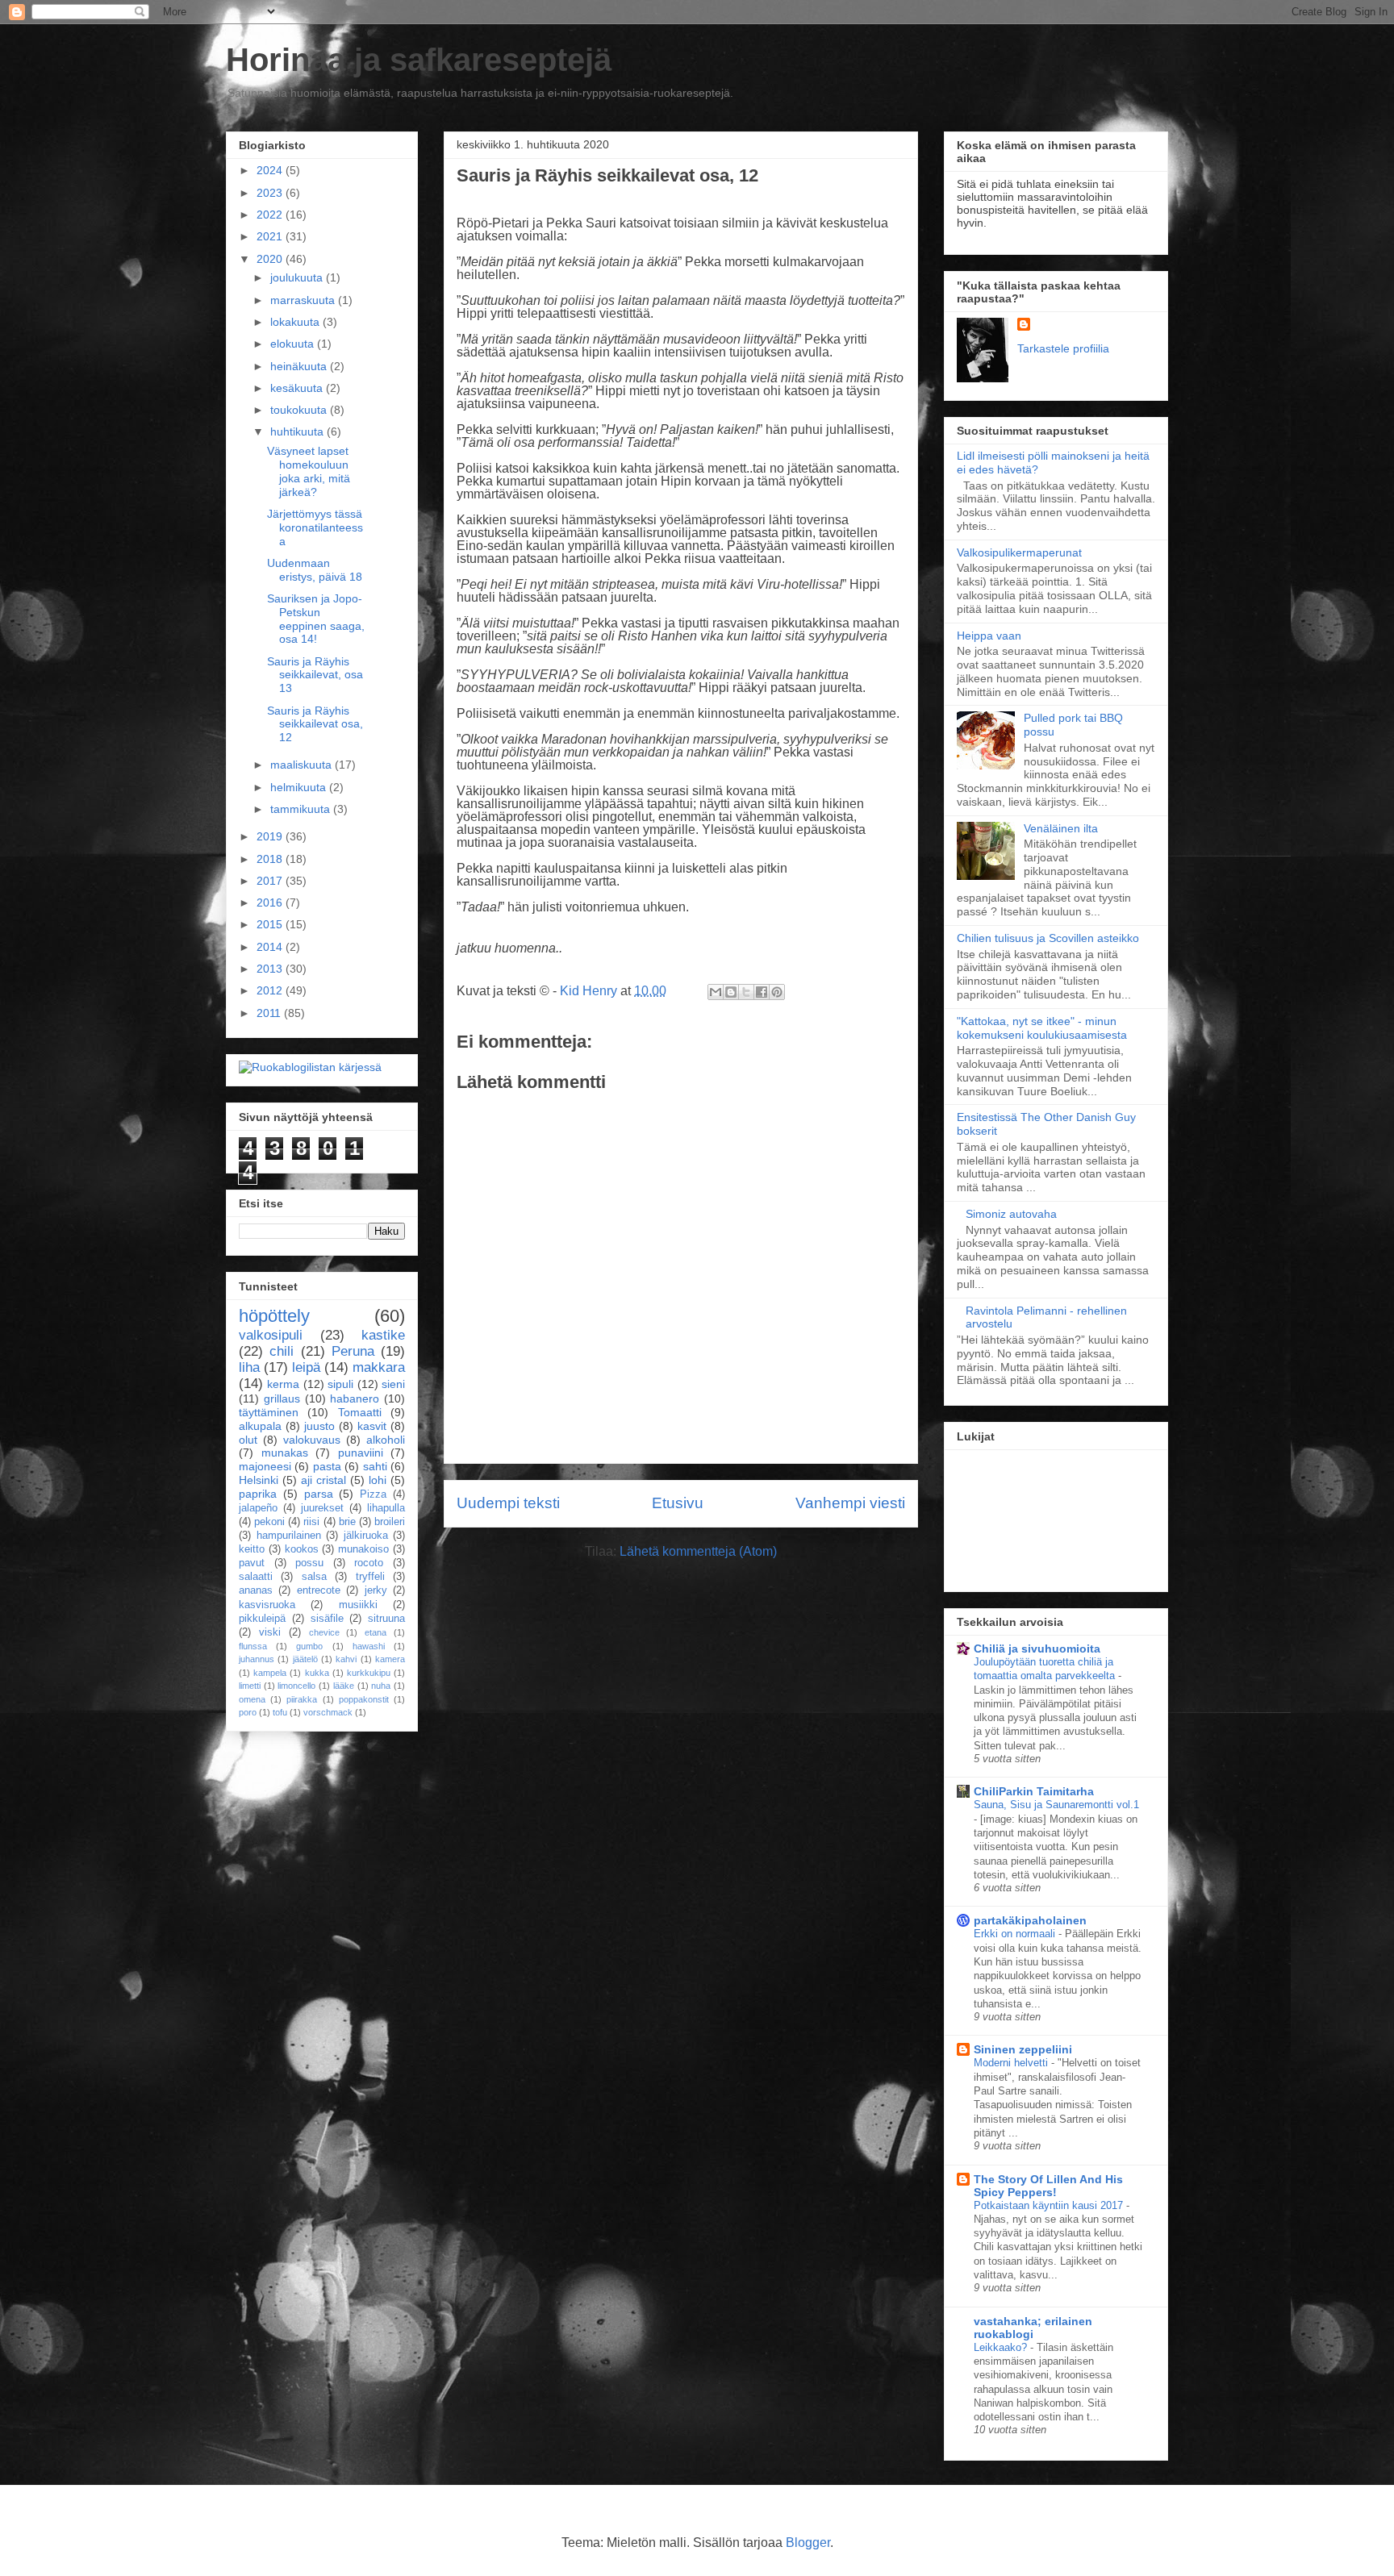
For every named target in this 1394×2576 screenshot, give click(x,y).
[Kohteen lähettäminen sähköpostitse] (716, 992)
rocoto (369, 1563)
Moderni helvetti (1012, 2063)
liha (249, 1367)
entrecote (319, 1590)
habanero (355, 1398)
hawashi (369, 1646)
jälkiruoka (366, 1536)
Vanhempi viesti (850, 1503)
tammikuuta (302, 809)
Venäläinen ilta (1061, 828)
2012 (271, 990)
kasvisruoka (267, 1605)
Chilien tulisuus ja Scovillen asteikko (1048, 938)
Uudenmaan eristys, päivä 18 (315, 570)
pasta (327, 1466)
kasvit (372, 1426)
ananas (256, 1590)
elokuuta (294, 344)
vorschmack (328, 1712)
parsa (319, 1494)
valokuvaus (312, 1440)
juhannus (257, 1659)
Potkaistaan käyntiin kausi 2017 (1050, 2205)
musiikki (358, 1605)
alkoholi (386, 1440)
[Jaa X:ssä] (746, 992)
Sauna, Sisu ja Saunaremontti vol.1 (1056, 1805)
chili (282, 1351)
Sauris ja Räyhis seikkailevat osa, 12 (315, 724)
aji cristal (323, 1480)
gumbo (309, 1646)
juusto (319, 1426)
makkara (379, 1367)
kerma (283, 1384)
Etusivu (678, 1503)
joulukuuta (298, 277)
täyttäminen (269, 1412)
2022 (271, 215)
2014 (271, 947)
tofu (280, 1712)
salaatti (256, 1577)
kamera (390, 1659)
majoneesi (265, 1466)
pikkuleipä (262, 1619)
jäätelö (305, 1659)
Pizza (373, 1494)
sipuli (340, 1384)
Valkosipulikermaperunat (1019, 552)
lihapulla (386, 1508)
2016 (271, 902)
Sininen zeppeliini (1023, 2049)
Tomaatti (360, 1412)
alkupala (260, 1426)
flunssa (253, 1646)
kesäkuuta (298, 388)
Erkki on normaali (1016, 1934)
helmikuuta (300, 787)
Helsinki (259, 1480)
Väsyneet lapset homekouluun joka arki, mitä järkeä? (309, 471)
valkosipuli (271, 1335)
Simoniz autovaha (1011, 1214)
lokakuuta (296, 322)
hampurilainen (289, 1536)
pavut (252, 1563)
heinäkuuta (300, 366)
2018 (271, 859)
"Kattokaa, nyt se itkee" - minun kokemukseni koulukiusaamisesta (1042, 1028)
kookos (302, 1549)
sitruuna (386, 1619)
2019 (271, 836)
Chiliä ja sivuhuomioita (1037, 1649)
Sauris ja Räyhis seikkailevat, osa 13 (315, 675)
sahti (375, 1466)
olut (248, 1440)
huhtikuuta (298, 431)
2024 (271, 170)
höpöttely (274, 1316)
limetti (250, 1686)
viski (270, 1632)
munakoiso (363, 1549)
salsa (314, 1577)
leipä (306, 1367)
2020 (271, 259)
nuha (381, 1686)
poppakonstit (364, 1699)
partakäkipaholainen (1030, 1920)
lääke (344, 1686)
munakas (285, 1453)
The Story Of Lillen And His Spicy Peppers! (1048, 2186)
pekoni (269, 1522)
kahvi (346, 1659)
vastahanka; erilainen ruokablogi (1033, 2328)
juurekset (322, 1508)
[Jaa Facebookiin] (762, 992)
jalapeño (258, 1508)
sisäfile (327, 1619)
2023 (271, 193)
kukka (317, 1673)
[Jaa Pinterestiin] (777, 992)
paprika (258, 1494)
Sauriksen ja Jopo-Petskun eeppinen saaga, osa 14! (316, 619)
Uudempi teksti (508, 1503)
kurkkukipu (369, 1673)
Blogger (808, 2543)
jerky (376, 1590)
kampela (270, 1673)
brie (347, 1522)
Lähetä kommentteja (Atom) (698, 1551)
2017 (271, 881)
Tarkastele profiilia (1063, 348)
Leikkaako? (1002, 2347)
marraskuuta (304, 300)
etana (376, 1632)
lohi (378, 1480)
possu (309, 1563)
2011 (270, 1013)
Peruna (353, 1351)
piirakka (302, 1699)
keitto (252, 1549)
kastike (383, 1335)
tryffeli (370, 1577)
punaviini (361, 1453)
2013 (271, 969)
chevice (324, 1632)
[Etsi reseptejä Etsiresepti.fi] (310, 1067)
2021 (271, 236)
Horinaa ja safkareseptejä (419, 60)
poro (248, 1712)
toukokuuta (300, 410)
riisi (311, 1522)
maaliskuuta (303, 765)
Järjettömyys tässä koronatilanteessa (315, 527)
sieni (393, 1384)
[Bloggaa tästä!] (731, 992)
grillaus (282, 1398)
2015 (271, 924)
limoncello (296, 1686)
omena (252, 1699)
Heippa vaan (989, 636)
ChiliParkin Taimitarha (1034, 1791)
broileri (390, 1522)
